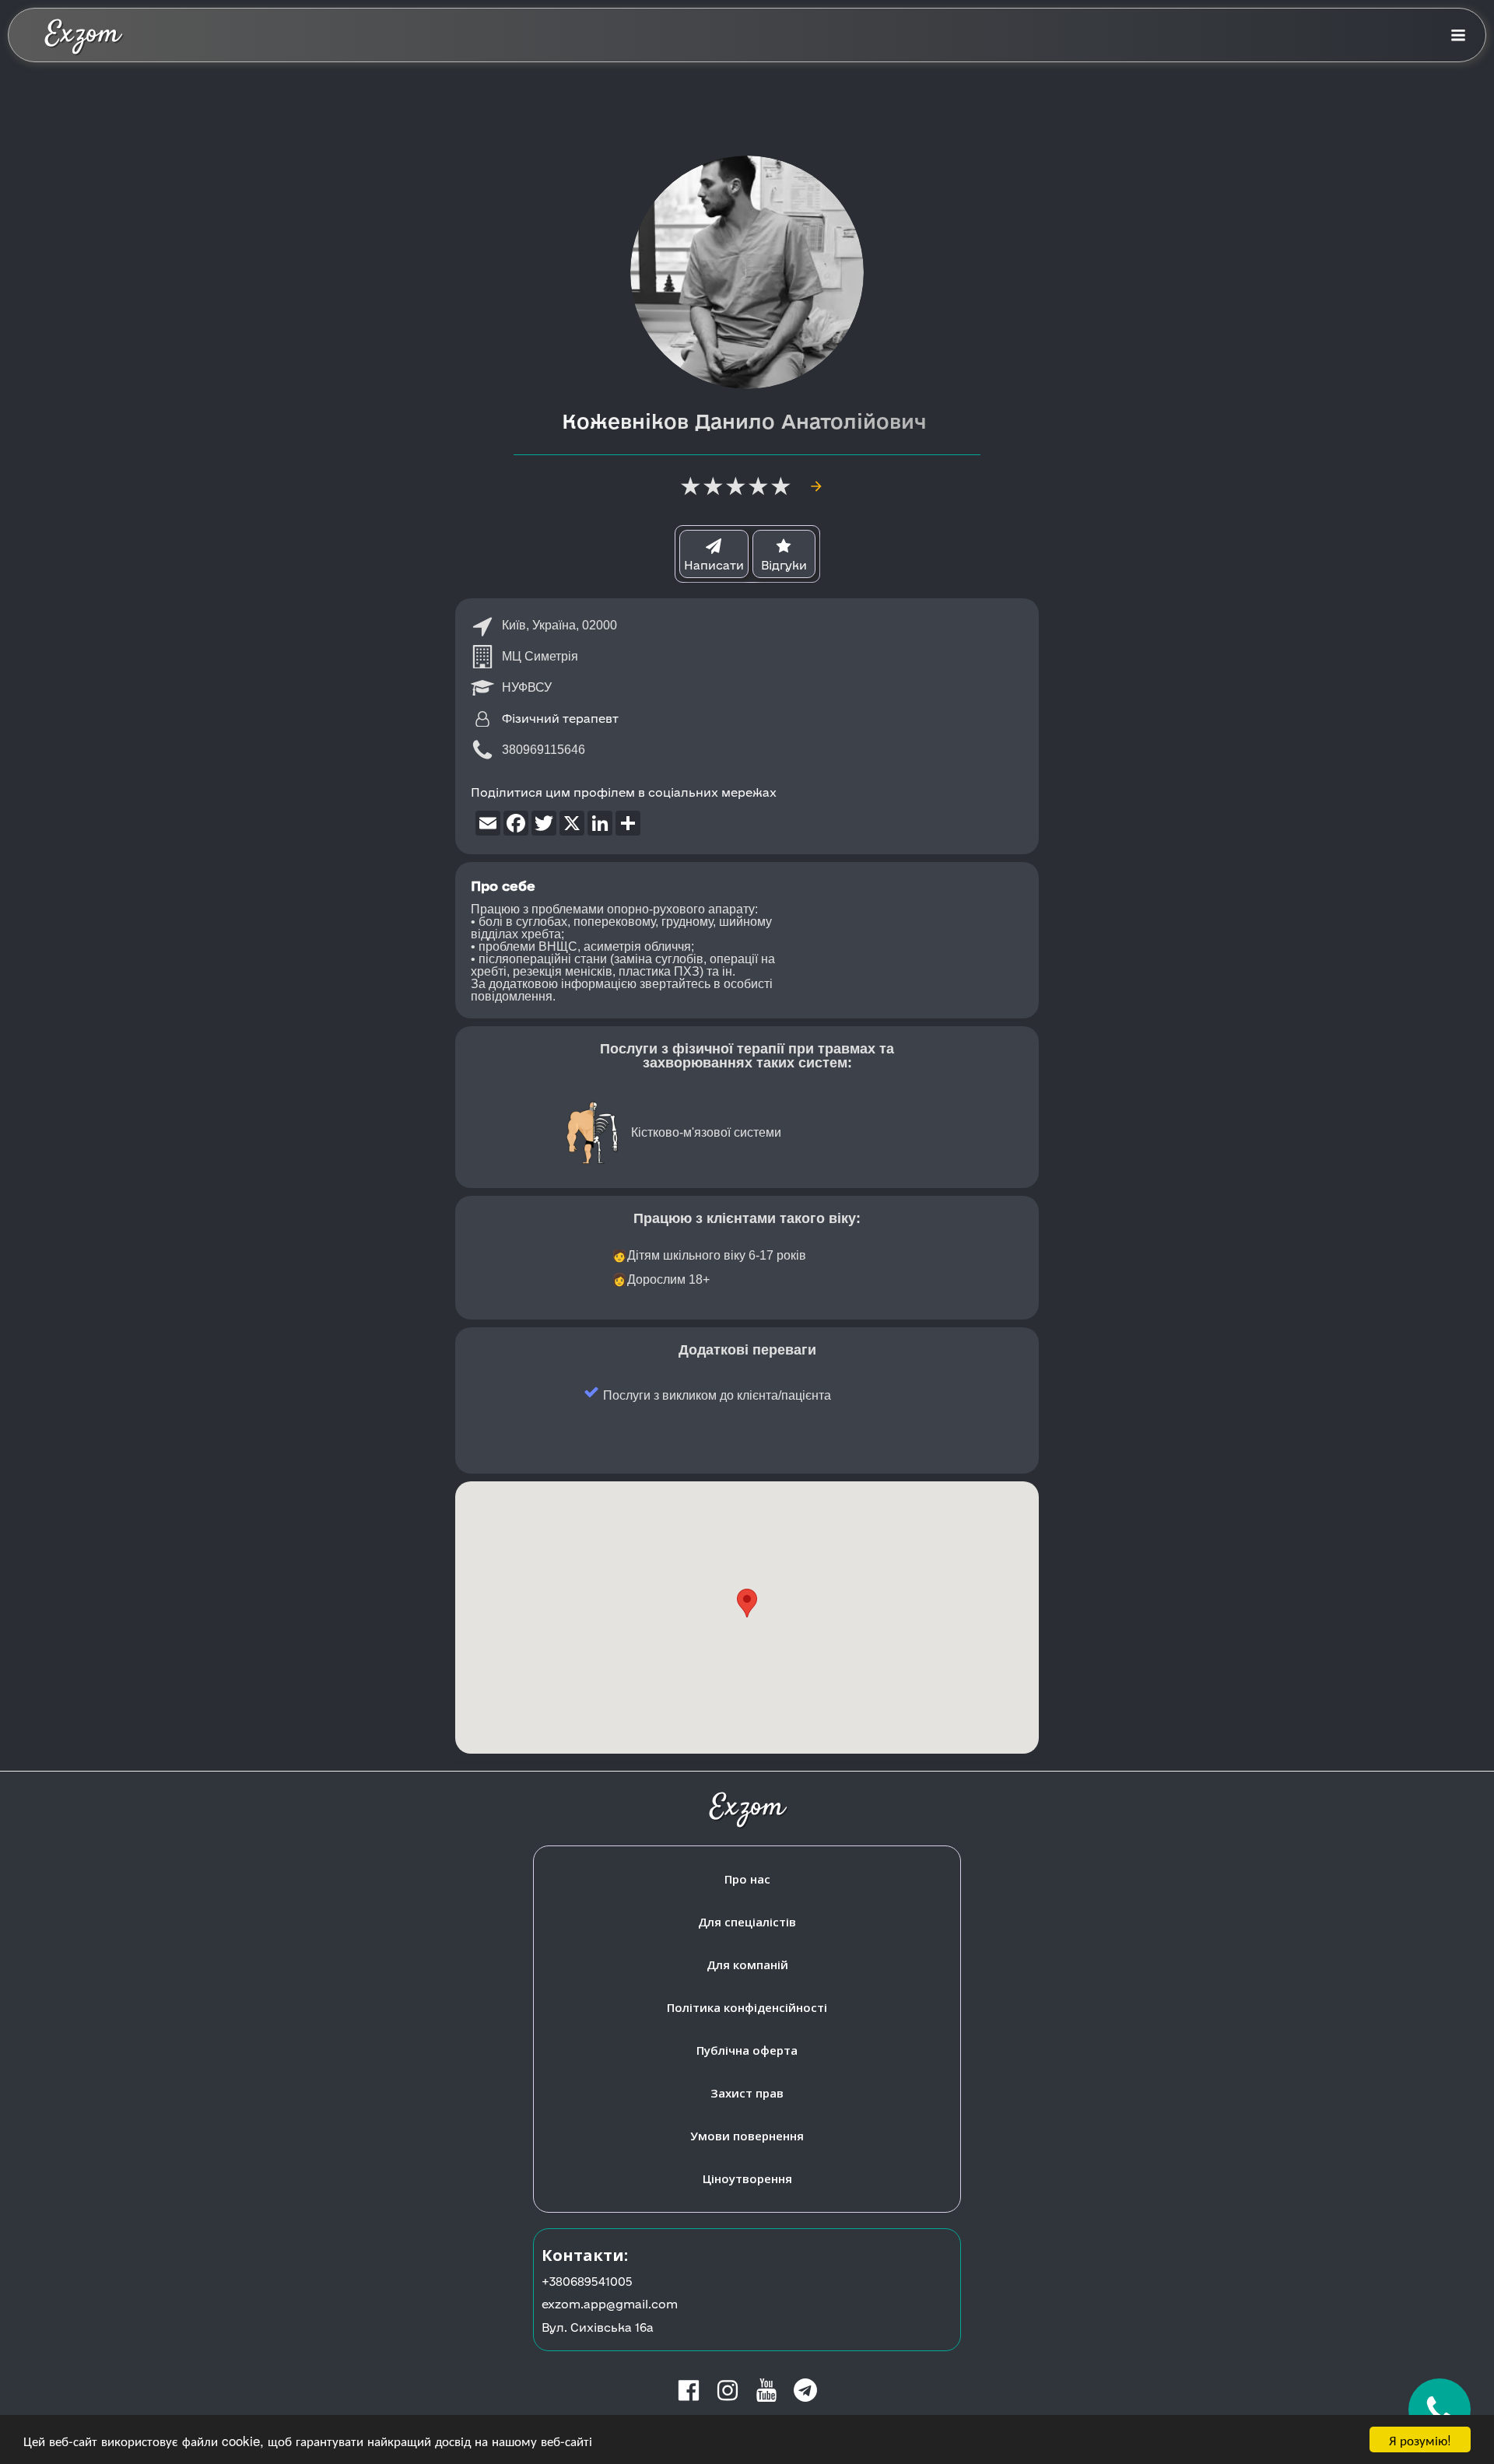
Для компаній (747, 1965)
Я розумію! (1420, 2439)
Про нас (747, 1879)
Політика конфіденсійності (747, 2007)
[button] (747, 1603)
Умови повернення (747, 2136)
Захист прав (747, 2093)
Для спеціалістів (747, 1922)
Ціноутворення (747, 2178)
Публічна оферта (747, 2050)
